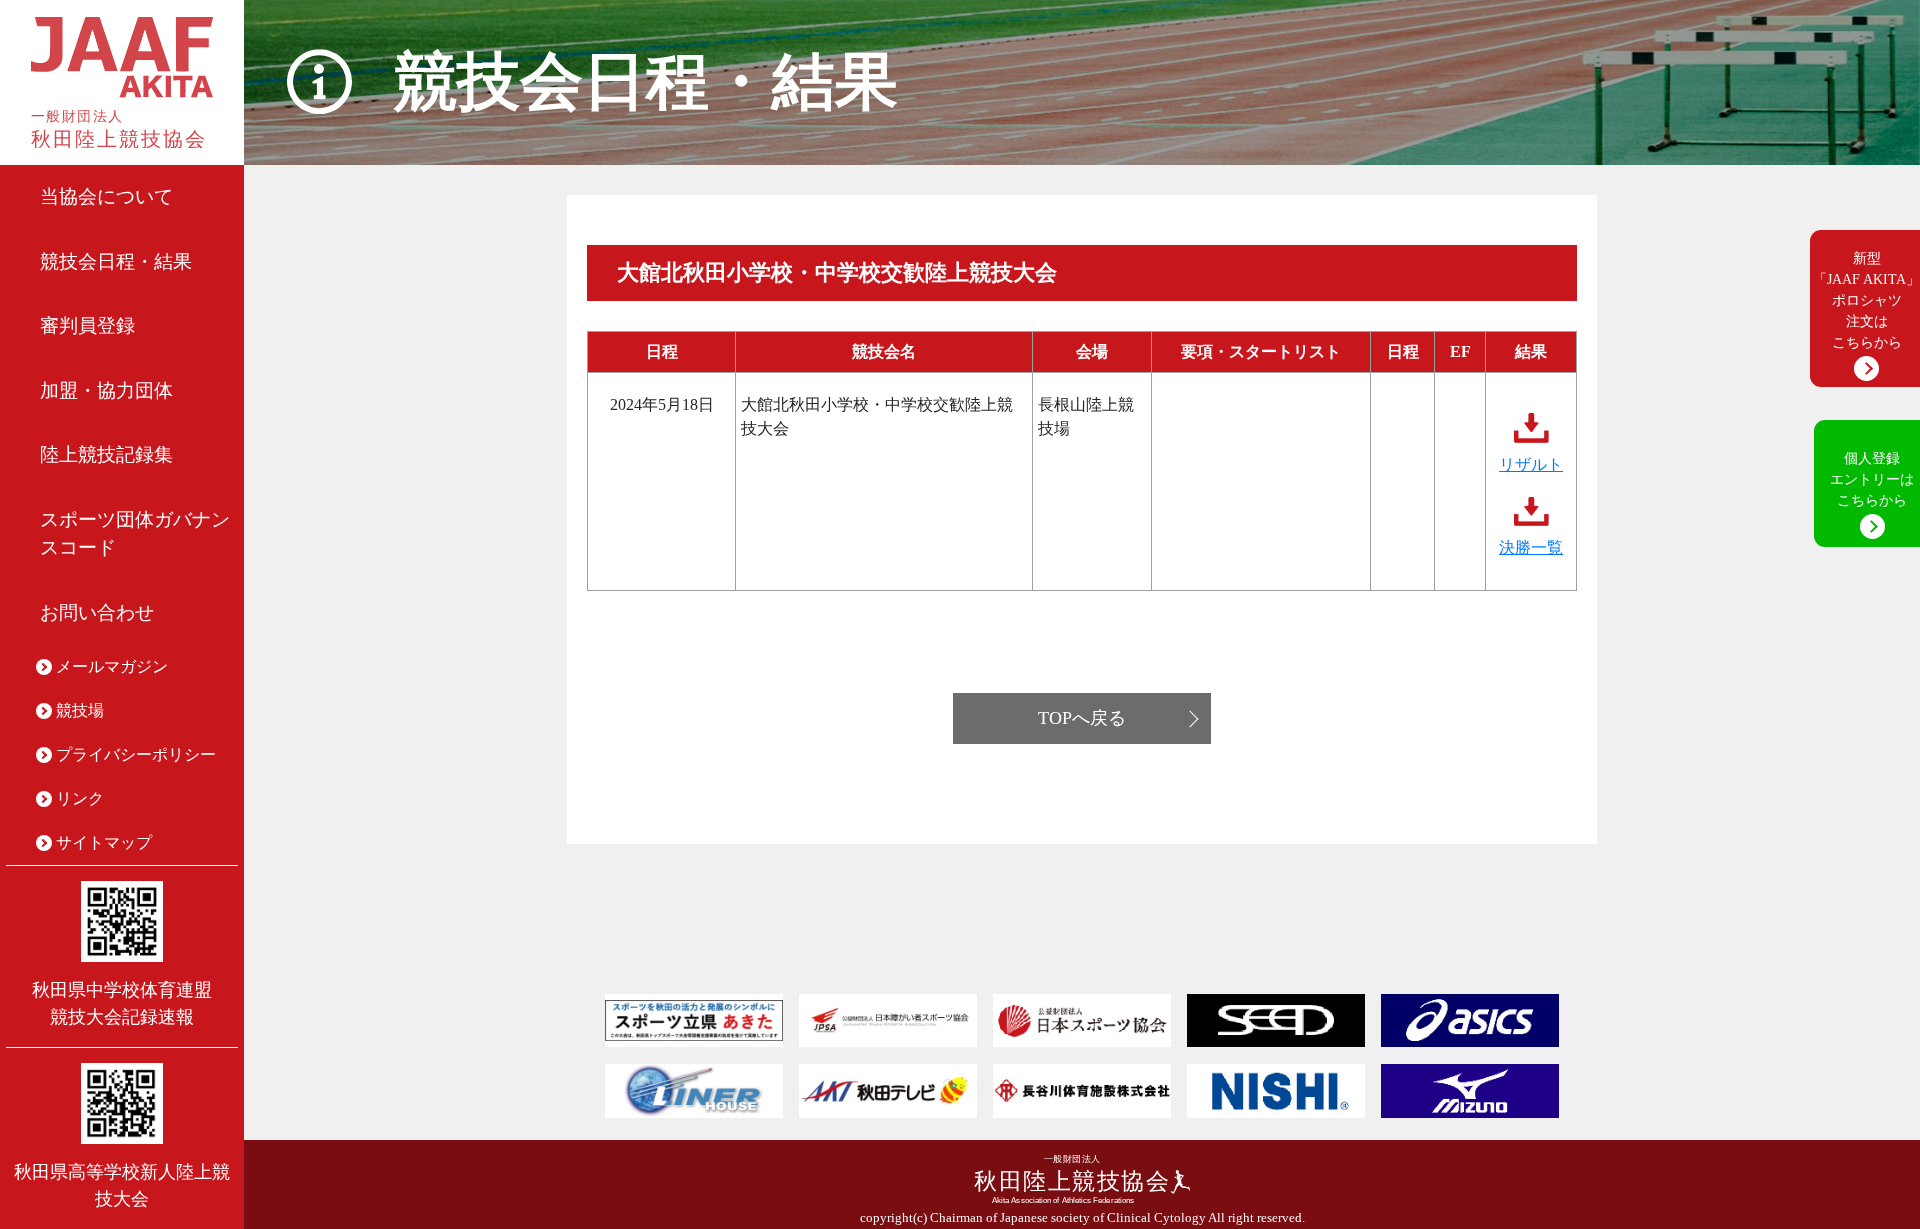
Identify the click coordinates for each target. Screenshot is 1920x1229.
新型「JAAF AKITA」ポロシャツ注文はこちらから (1866, 300)
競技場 (80, 710)
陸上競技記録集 (106, 454)
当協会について (106, 196)
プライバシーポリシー (136, 754)
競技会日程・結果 (116, 261)
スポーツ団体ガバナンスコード (135, 534)
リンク (80, 798)
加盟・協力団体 (106, 390)
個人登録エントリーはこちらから (1872, 479)
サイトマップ (104, 842)
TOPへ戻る (1082, 718)
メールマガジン (112, 666)
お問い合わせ (97, 612)
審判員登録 (87, 325)
